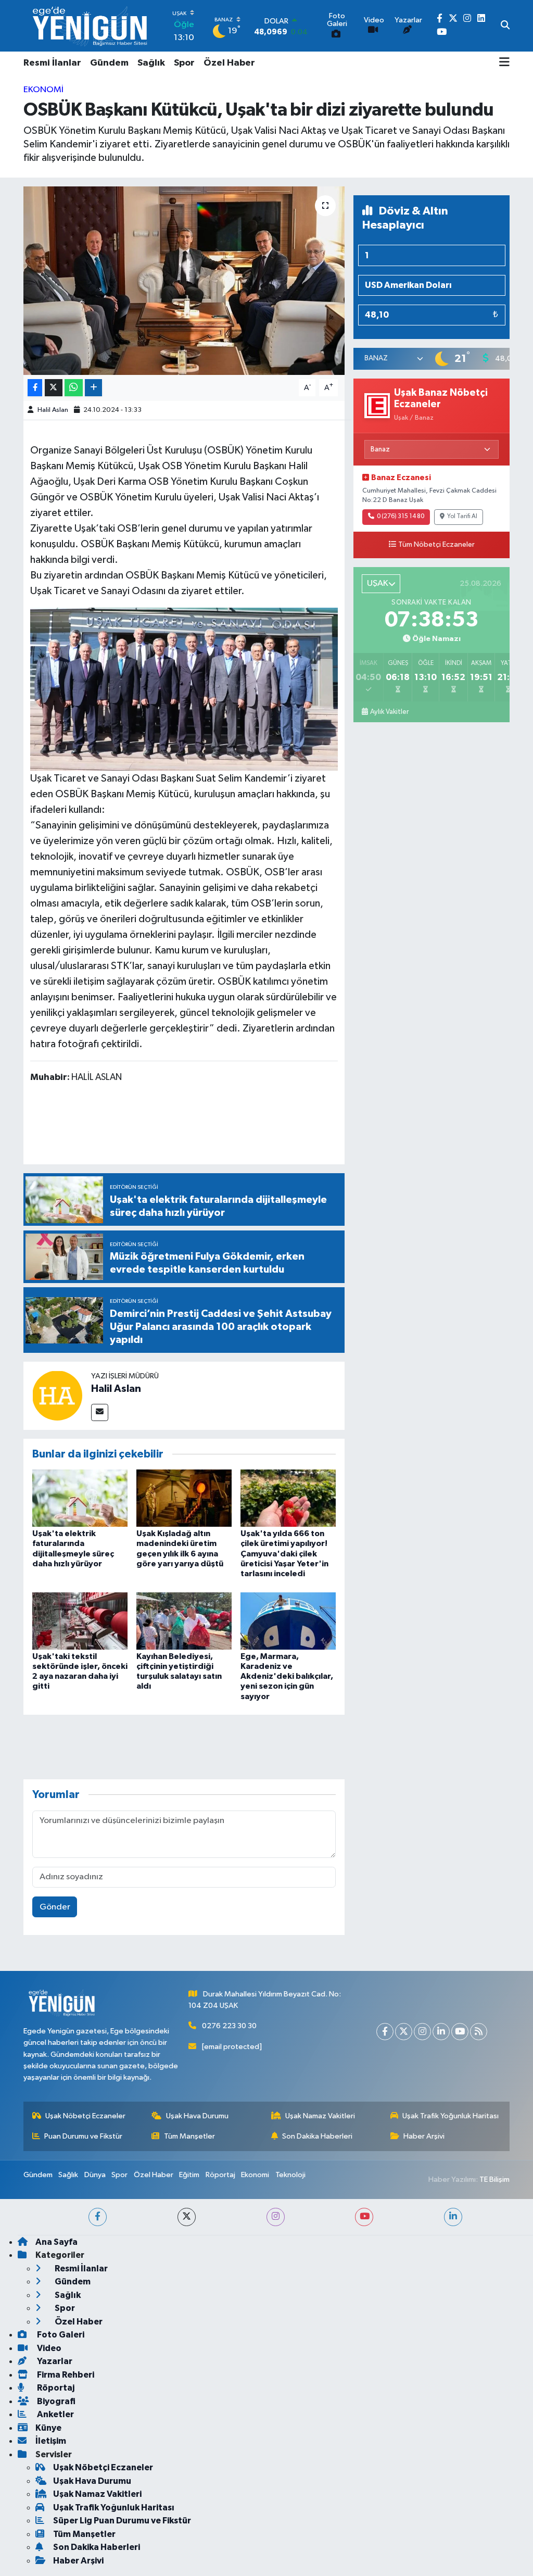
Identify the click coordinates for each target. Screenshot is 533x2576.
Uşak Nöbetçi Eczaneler (85, 2116)
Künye (48, 2428)
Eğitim (189, 2175)
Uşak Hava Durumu (197, 2116)
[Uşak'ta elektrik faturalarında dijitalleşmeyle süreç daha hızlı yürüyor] (80, 1498)
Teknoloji (290, 2175)
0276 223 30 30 (229, 2026)
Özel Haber (229, 63)
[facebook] (98, 2217)
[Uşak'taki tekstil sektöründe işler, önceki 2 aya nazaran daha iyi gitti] (80, 1621)
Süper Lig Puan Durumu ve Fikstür (122, 2521)
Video (48, 2348)
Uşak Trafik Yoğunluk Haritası (450, 2116)
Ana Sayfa (56, 2242)
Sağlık (151, 63)
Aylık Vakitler (389, 712)
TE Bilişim (494, 2179)
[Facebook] (385, 2032)
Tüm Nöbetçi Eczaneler (436, 545)
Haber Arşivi (424, 2136)
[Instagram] (422, 2032)
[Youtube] (460, 2032)
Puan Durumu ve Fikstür (83, 2136)
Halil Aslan (53, 410)
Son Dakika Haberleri (317, 2136)
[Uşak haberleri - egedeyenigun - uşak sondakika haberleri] (91, 26)
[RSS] (479, 2032)
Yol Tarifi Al (462, 517)
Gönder (55, 1907)
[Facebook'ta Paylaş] (35, 388)
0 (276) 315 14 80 (401, 517)
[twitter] (187, 2217)
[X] (404, 2032)
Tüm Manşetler (189, 2136)
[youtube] (364, 2217)
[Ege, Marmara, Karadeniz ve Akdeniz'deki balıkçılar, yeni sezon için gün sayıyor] (288, 1621)
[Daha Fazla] (93, 388)
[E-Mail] (100, 1412)
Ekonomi (43, 90)
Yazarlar (54, 2361)
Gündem (109, 63)
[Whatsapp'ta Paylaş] (74, 388)
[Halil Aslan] (57, 1395)
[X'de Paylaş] (54, 388)
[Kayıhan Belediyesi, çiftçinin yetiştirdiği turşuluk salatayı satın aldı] (184, 1621)
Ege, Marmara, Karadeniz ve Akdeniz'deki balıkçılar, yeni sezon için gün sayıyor (287, 1676)
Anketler (55, 2414)
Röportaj (220, 2175)
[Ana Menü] (504, 63)
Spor (184, 63)
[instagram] (276, 2217)
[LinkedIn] (441, 2032)
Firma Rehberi (65, 2375)
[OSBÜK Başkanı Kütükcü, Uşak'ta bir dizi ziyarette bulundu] (184, 281)
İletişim (51, 2441)
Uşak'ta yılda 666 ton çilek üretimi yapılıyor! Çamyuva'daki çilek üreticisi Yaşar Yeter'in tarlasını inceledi (284, 1554)
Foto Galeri (60, 2335)
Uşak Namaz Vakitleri (320, 2116)
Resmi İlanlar (52, 63)
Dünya (95, 2175)
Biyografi (55, 2401)
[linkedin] (453, 2217)
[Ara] (505, 26)
